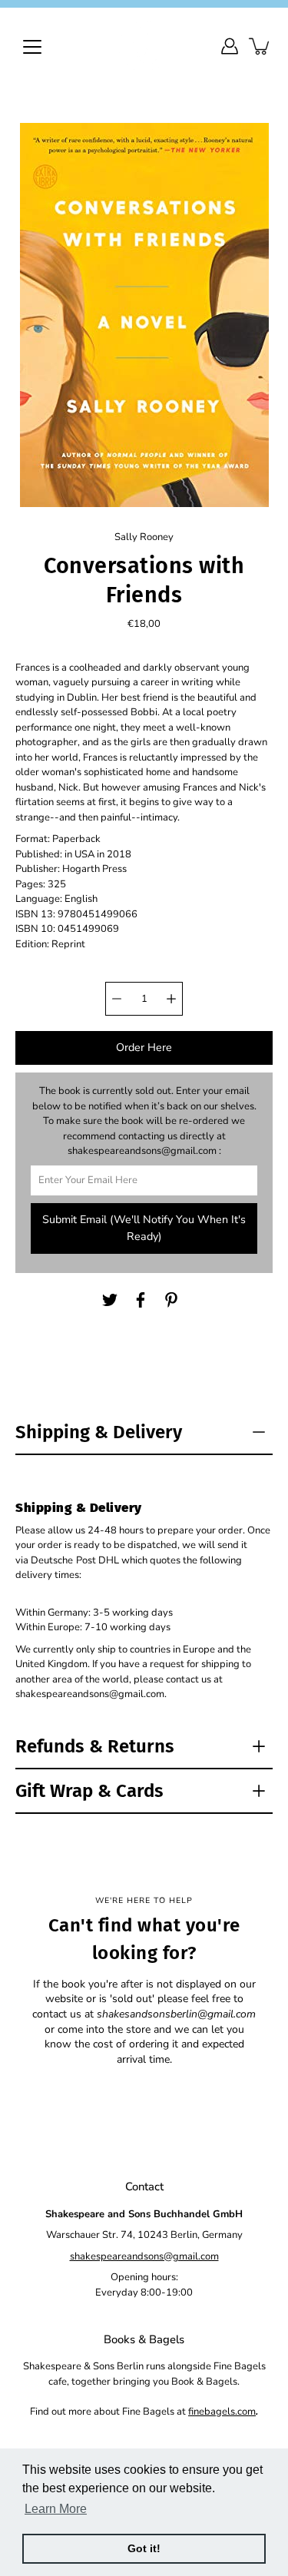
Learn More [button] (56, 2509)
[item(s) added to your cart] (260, 46)
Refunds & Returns (95, 1746)
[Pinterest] (171, 1300)
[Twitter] (110, 1300)
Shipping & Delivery (99, 1432)
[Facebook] (141, 1300)
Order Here (144, 1048)
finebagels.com (222, 2412)
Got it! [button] (144, 2548)
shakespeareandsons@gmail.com (144, 2256)
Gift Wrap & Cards (89, 1791)
